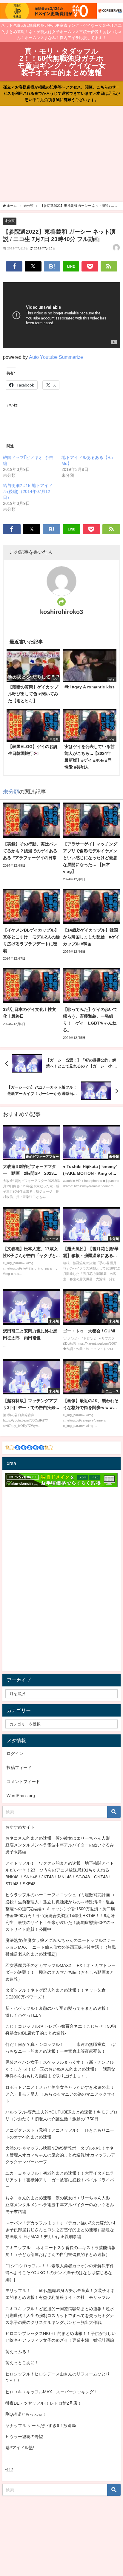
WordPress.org (21, 1796)
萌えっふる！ (18, 2352)
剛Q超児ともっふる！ (26, 2414)
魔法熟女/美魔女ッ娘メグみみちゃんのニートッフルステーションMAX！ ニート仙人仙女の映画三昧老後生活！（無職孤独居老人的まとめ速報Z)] (61, 1947)
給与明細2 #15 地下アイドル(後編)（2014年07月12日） (28, 491)
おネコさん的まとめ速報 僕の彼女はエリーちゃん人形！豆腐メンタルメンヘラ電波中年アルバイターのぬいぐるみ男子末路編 (60, 1845)
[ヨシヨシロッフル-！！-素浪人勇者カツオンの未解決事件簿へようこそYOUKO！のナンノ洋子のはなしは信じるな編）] (60, 2273)
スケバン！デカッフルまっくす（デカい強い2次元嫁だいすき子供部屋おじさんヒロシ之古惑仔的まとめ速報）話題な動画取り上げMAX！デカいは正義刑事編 (61, 2230)
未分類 (10, 221)
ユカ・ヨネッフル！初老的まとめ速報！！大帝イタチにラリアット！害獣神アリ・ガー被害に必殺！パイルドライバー (60, 2180)
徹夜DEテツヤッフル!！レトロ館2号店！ (43, 2403)
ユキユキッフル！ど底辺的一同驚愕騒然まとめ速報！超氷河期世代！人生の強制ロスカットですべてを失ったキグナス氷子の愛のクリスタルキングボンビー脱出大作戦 (60, 2316)
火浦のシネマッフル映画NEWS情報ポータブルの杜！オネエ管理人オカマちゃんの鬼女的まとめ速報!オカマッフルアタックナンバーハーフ (60, 2155)
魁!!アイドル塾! (20, 2448)
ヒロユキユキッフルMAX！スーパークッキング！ (52, 2392)
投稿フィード (19, 1767)
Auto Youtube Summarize (56, 357)
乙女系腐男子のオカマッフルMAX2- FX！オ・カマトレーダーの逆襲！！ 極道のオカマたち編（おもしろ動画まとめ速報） (60, 1972)
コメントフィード (23, 1782)
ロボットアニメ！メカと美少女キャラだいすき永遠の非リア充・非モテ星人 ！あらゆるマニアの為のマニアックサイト (60, 2094)
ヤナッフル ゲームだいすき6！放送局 (41, 2426)
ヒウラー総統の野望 (24, 2437)
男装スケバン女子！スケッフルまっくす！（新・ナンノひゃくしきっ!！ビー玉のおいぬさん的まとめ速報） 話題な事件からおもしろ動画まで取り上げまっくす (60, 2069)
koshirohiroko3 (61, 612)
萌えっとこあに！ (22, 2363)
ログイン (15, 1753)
